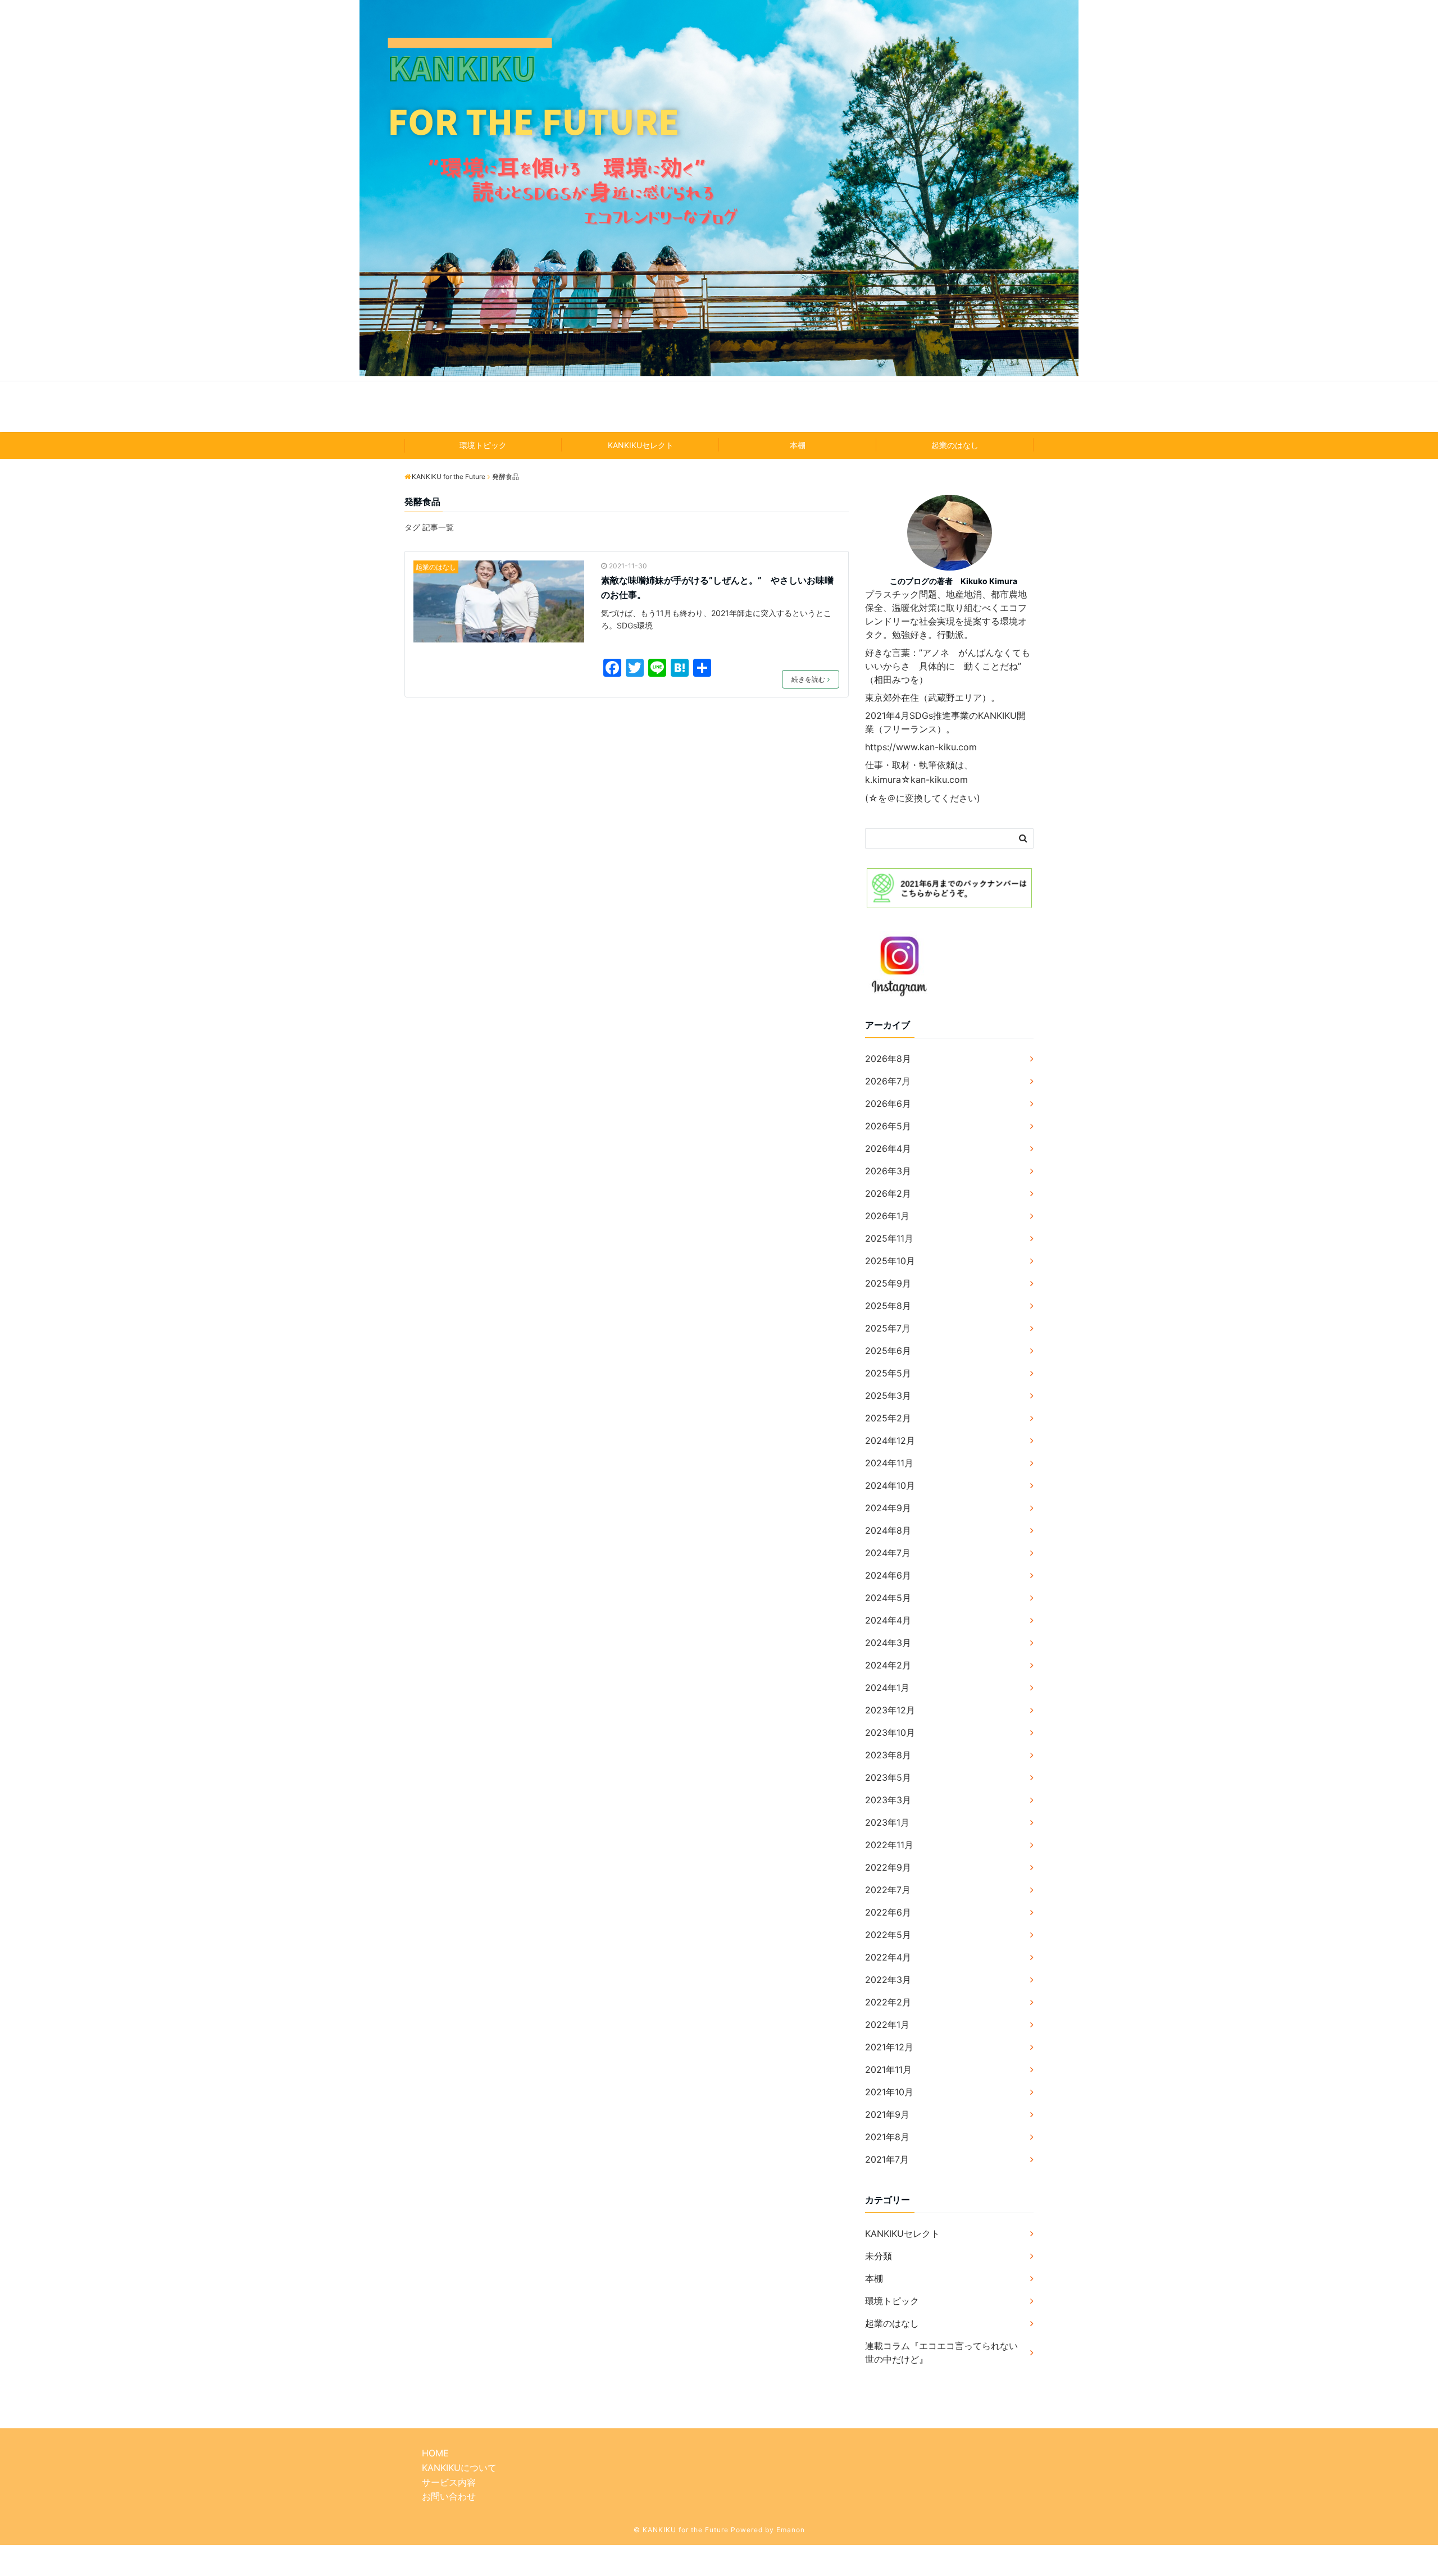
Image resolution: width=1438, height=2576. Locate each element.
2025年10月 (890, 1261)
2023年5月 (888, 1777)
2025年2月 (888, 1418)
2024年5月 (888, 1598)
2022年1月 (887, 2025)
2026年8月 (888, 1059)
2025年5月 (888, 1373)
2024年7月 (888, 1553)
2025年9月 (888, 1283)
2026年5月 (888, 1126)
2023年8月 (888, 1755)
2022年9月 (888, 1867)
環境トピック (483, 445)
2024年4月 (888, 1620)
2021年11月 (888, 2069)
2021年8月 (887, 2137)
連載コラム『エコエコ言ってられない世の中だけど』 (941, 2352)
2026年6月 (888, 1104)
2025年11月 (889, 1238)
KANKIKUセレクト (641, 445)
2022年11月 (889, 1845)
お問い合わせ (449, 2496)
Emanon (791, 2530)
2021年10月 (889, 2092)
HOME (435, 2453)
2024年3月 (888, 1643)
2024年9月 (888, 1508)
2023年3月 (888, 1800)
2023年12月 (890, 1710)
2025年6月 (888, 1351)
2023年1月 (887, 1822)
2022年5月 (888, 1935)
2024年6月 (888, 1575)
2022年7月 (888, 1890)
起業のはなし (955, 445)
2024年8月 (888, 1530)
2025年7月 (888, 1328)
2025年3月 (888, 1396)
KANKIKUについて (459, 2468)
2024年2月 (888, 1665)
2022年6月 (888, 1912)
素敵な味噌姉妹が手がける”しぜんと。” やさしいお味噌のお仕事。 (717, 587)
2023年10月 (890, 1732)
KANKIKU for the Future (719, 406)
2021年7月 (887, 2159)
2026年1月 (887, 1216)
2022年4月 (888, 1957)
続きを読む (808, 679)
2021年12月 (889, 2047)
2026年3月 (888, 1171)
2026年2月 (888, 1193)
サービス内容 (449, 2482)
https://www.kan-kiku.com (921, 747)
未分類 (879, 2256)
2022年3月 (888, 1980)
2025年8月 (888, 1306)
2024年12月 (890, 1440)
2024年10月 (890, 1485)
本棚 (798, 445)
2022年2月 (888, 2002)
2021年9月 (887, 2114)
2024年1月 (887, 1688)
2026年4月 (888, 1148)
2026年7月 (888, 1081)
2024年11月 (889, 1463)
